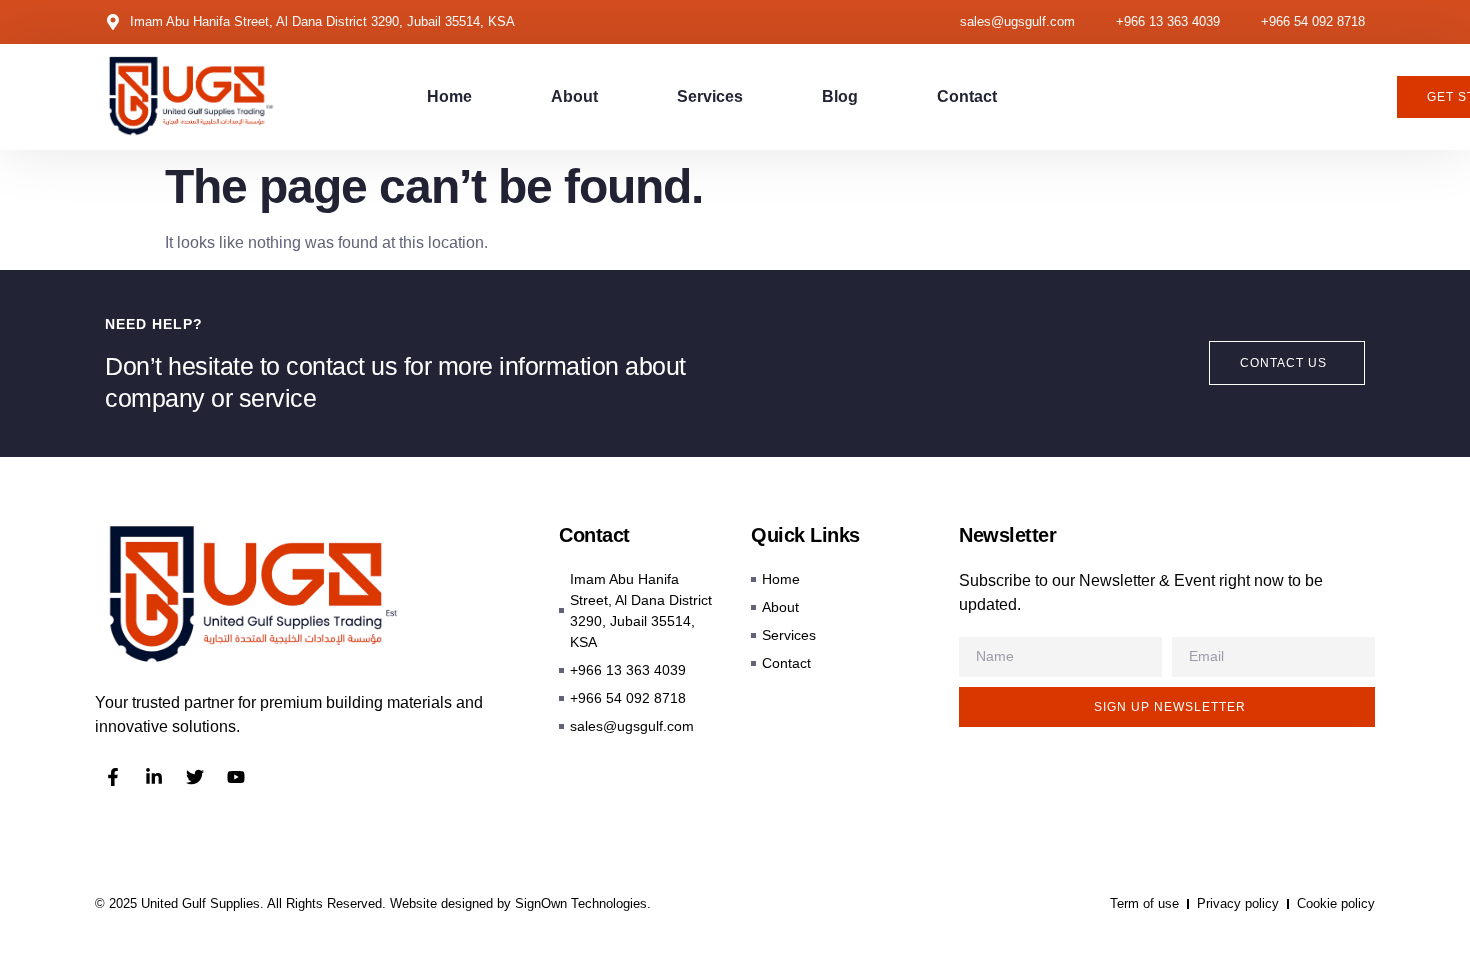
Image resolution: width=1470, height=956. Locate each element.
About (574, 96)
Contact (967, 96)
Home (449, 96)
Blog (840, 96)
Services (710, 96)
